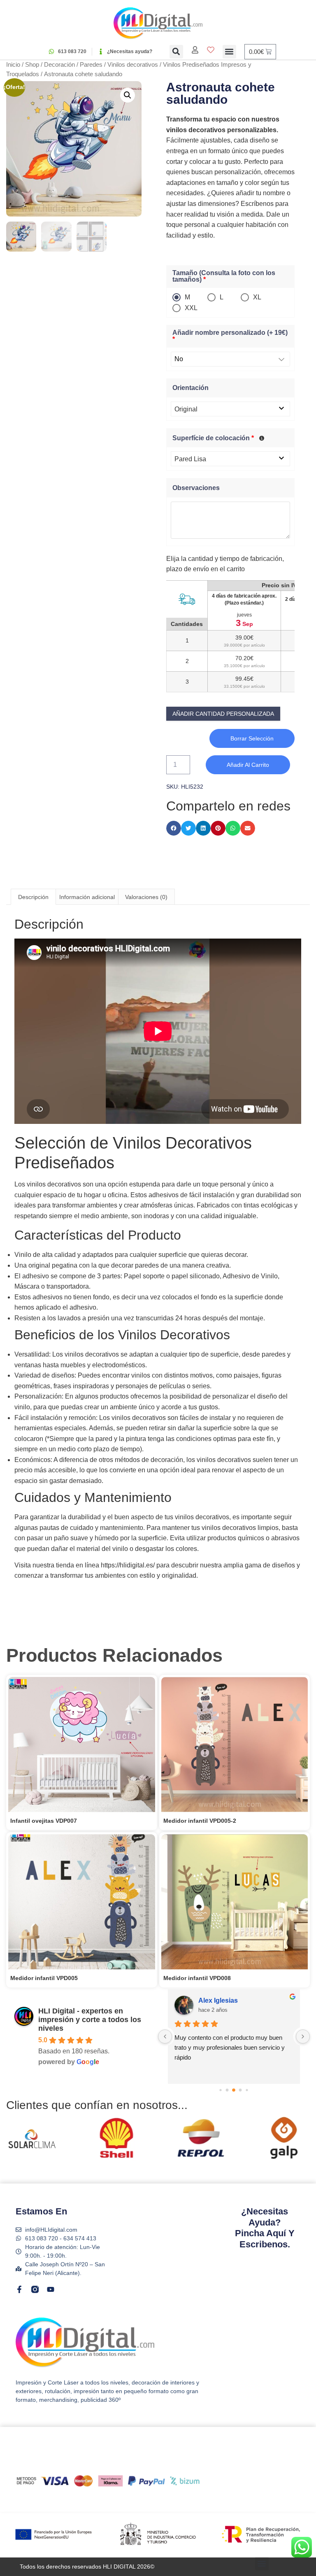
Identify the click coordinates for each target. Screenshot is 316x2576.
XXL (191, 308)
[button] (176, 52)
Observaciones (196, 488)
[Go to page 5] (247, 2090)
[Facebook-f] (19, 2289)
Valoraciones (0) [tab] (146, 897)
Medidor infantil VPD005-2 (200, 1821)
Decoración (59, 65)
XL (257, 297)
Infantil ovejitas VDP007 (44, 1821)
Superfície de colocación (213, 438)
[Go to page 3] (234, 2090)
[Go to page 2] (227, 2090)
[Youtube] (51, 2289)
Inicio (13, 65)
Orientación (191, 388)
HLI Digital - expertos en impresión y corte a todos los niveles (90, 2020)
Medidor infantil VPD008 (197, 1978)
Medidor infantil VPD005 (44, 1978)
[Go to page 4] (240, 2090)
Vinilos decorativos (133, 65)
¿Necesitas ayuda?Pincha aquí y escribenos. (265, 2228)
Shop (32, 65)
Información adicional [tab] (87, 897)
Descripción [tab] (33, 897)
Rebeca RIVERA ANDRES (239, 2000)
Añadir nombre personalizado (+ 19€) (230, 336)
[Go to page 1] (221, 2090)
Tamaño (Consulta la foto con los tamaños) (224, 276)
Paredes (91, 65)
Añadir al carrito (248, 765)
